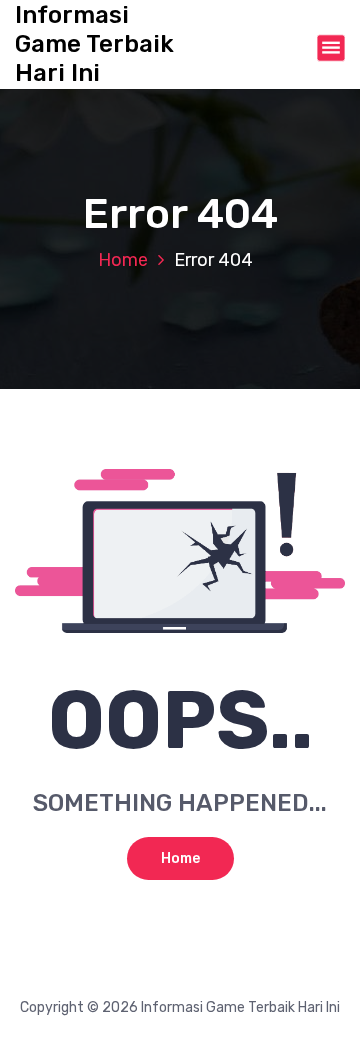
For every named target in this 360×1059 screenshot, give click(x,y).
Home (123, 260)
